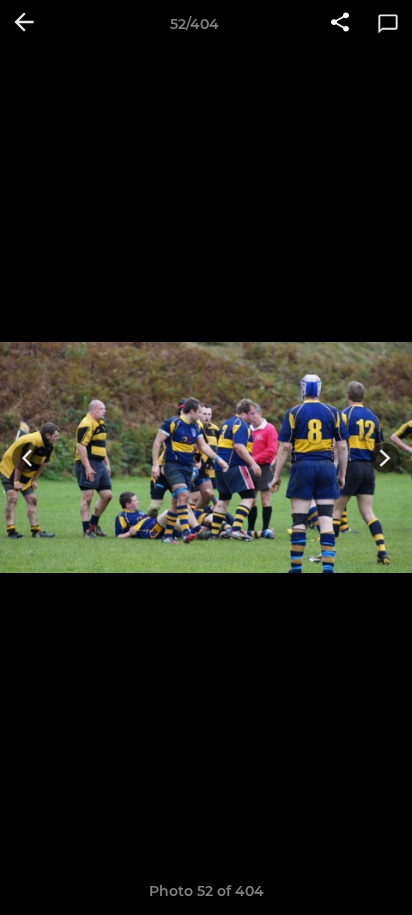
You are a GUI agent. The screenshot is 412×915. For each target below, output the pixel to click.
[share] (340, 24)
